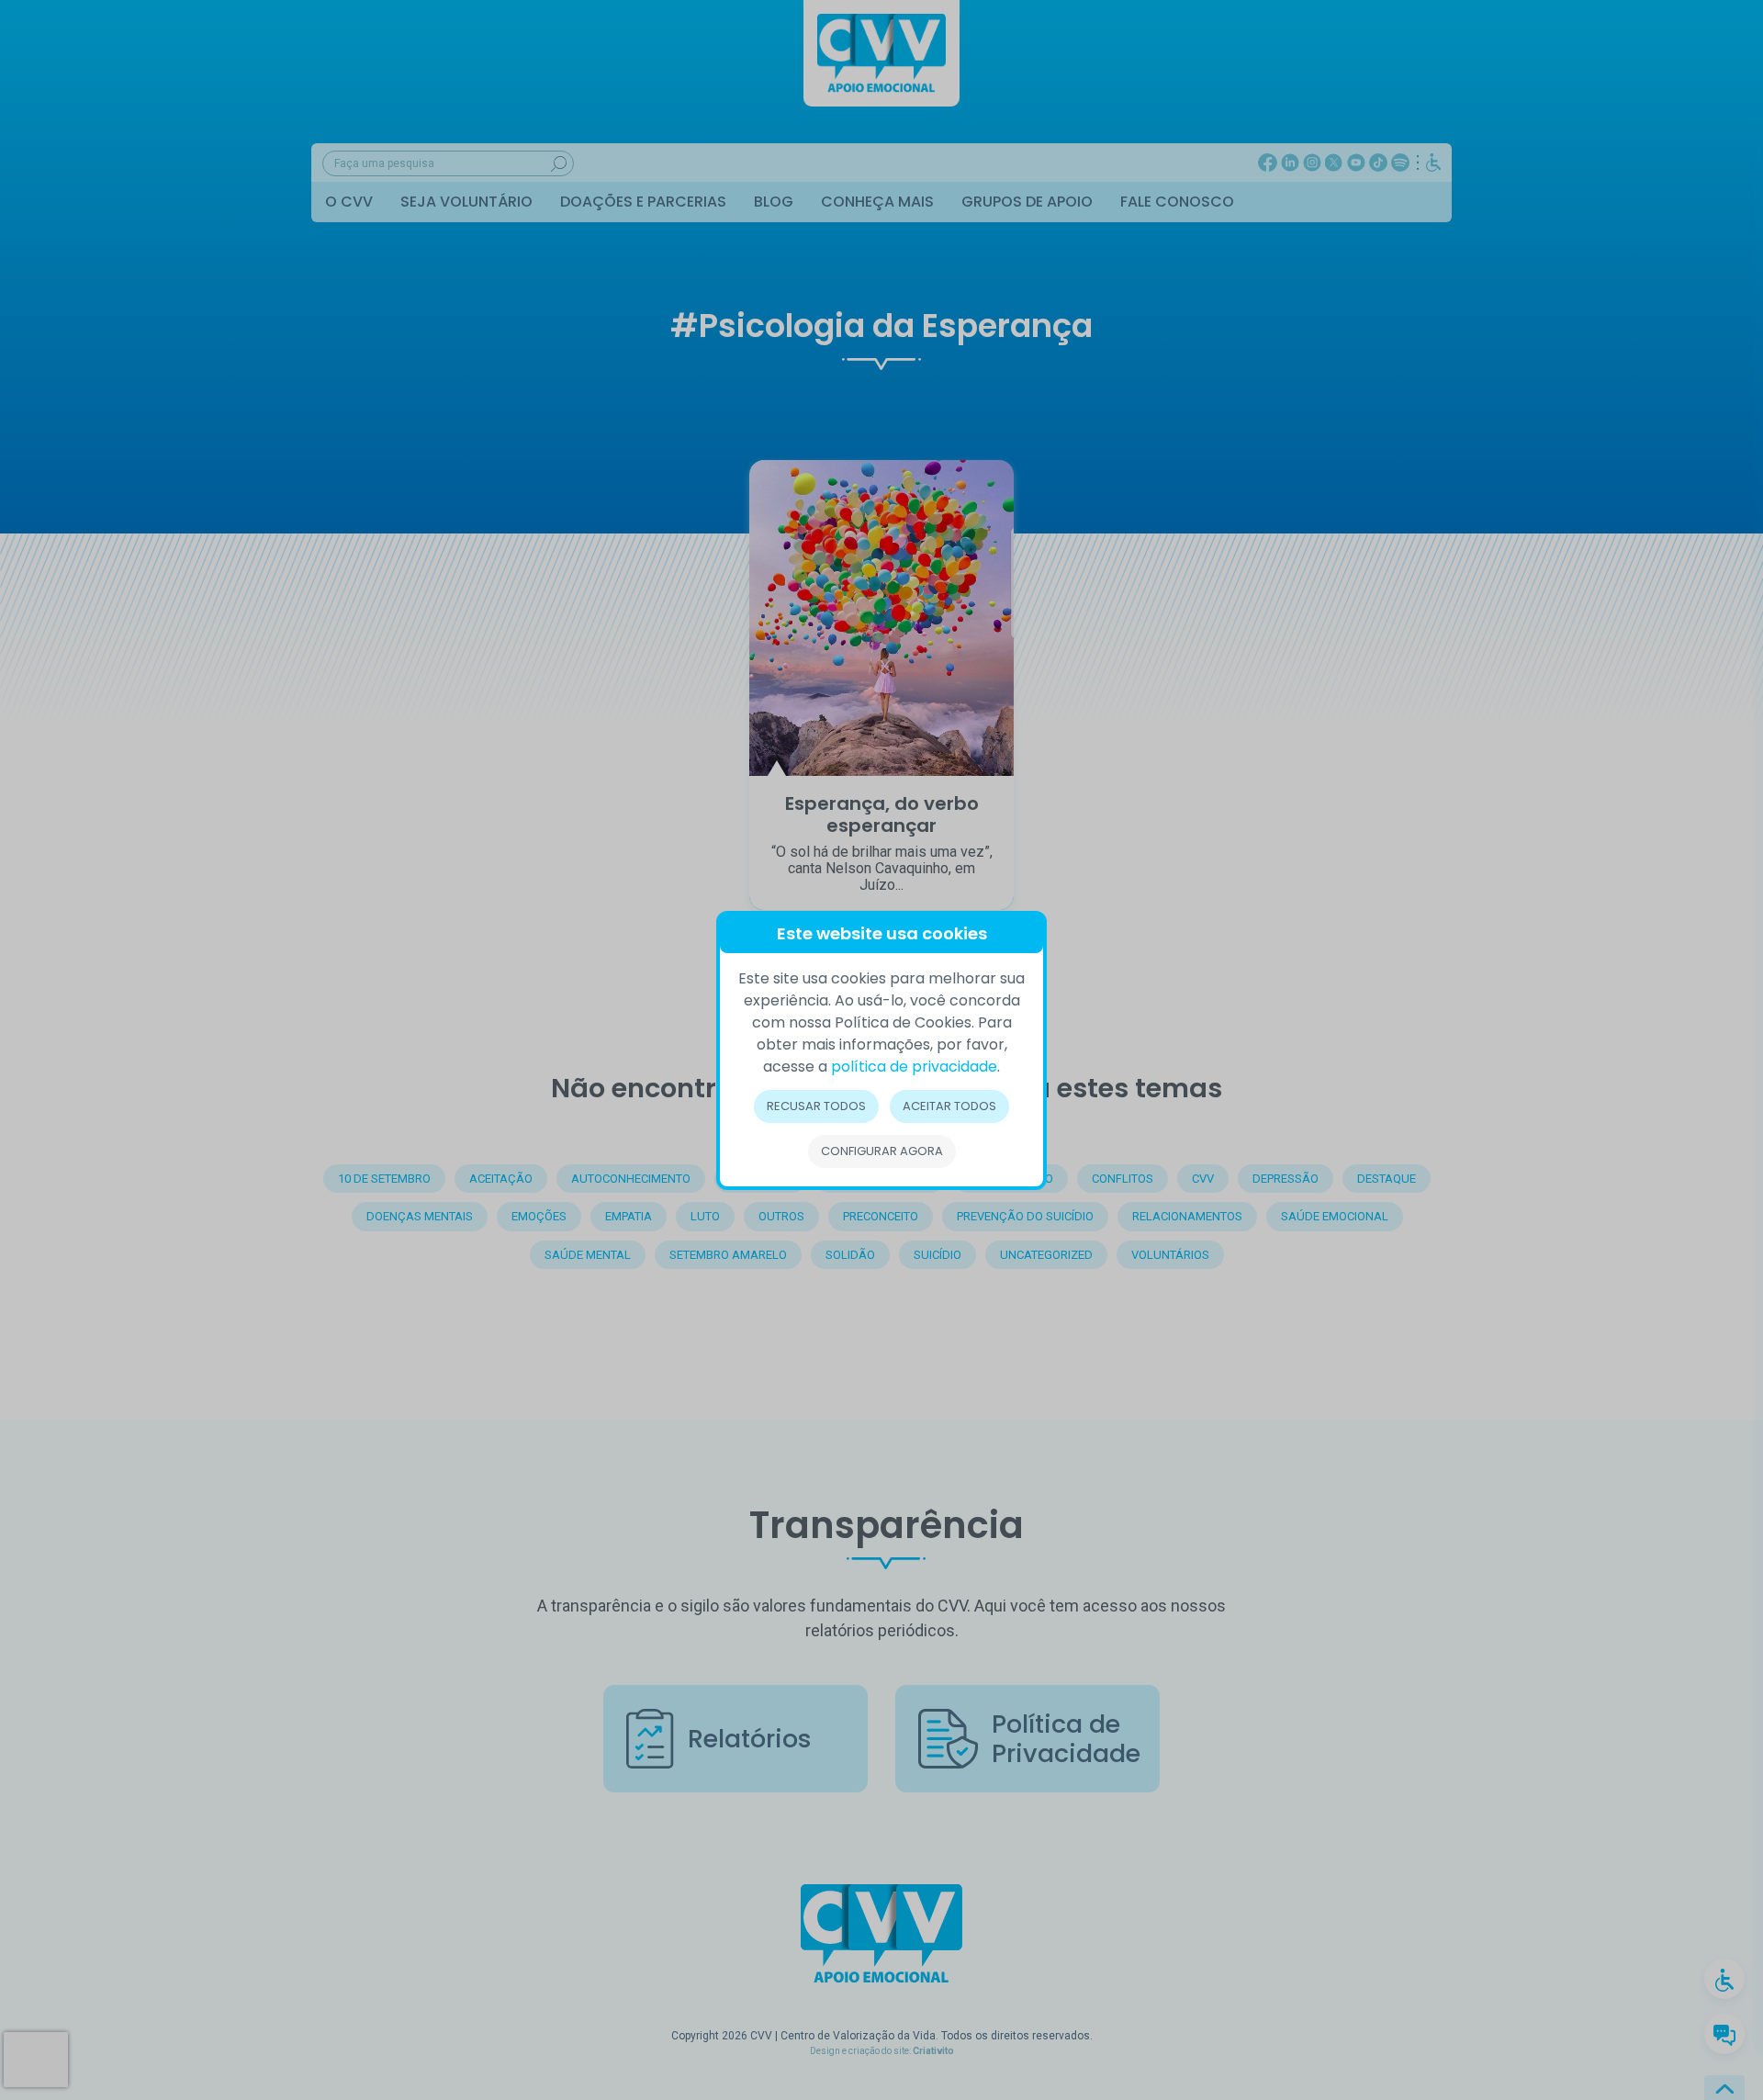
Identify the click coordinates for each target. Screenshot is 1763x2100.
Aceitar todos (949, 1106)
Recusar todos (816, 1106)
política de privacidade (914, 1067)
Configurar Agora (882, 1151)
